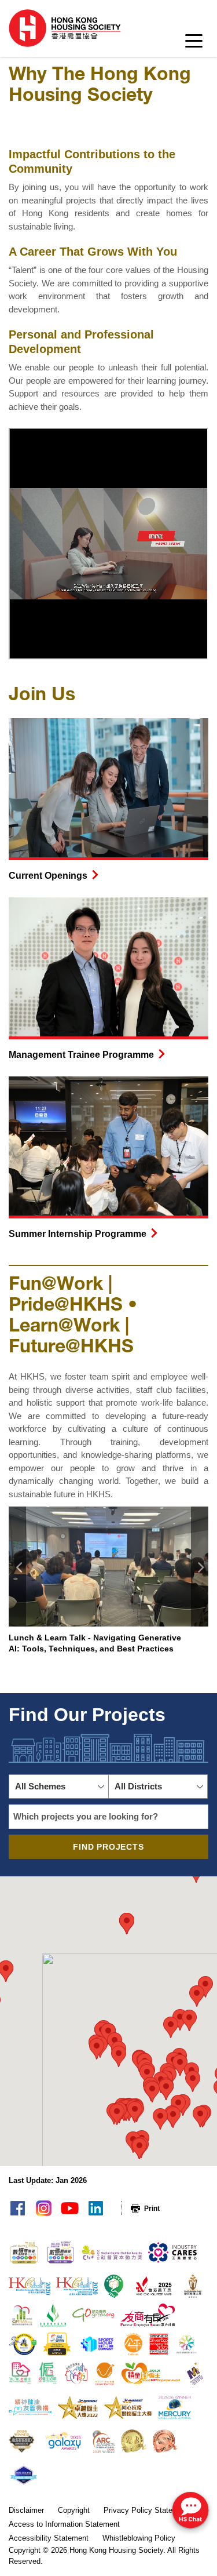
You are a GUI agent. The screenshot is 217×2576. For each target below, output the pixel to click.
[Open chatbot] (190, 2511)
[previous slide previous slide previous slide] (17, 1567)
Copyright (74, 2510)
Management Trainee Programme (81, 1055)
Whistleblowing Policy (139, 2538)
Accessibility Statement (49, 2538)
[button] (59, 1787)
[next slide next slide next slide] (200, 1567)
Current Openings (48, 876)
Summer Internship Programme (78, 1234)
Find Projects (108, 1847)
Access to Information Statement (64, 2524)
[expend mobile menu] (194, 44)
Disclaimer (26, 2510)
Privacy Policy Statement (146, 2510)
